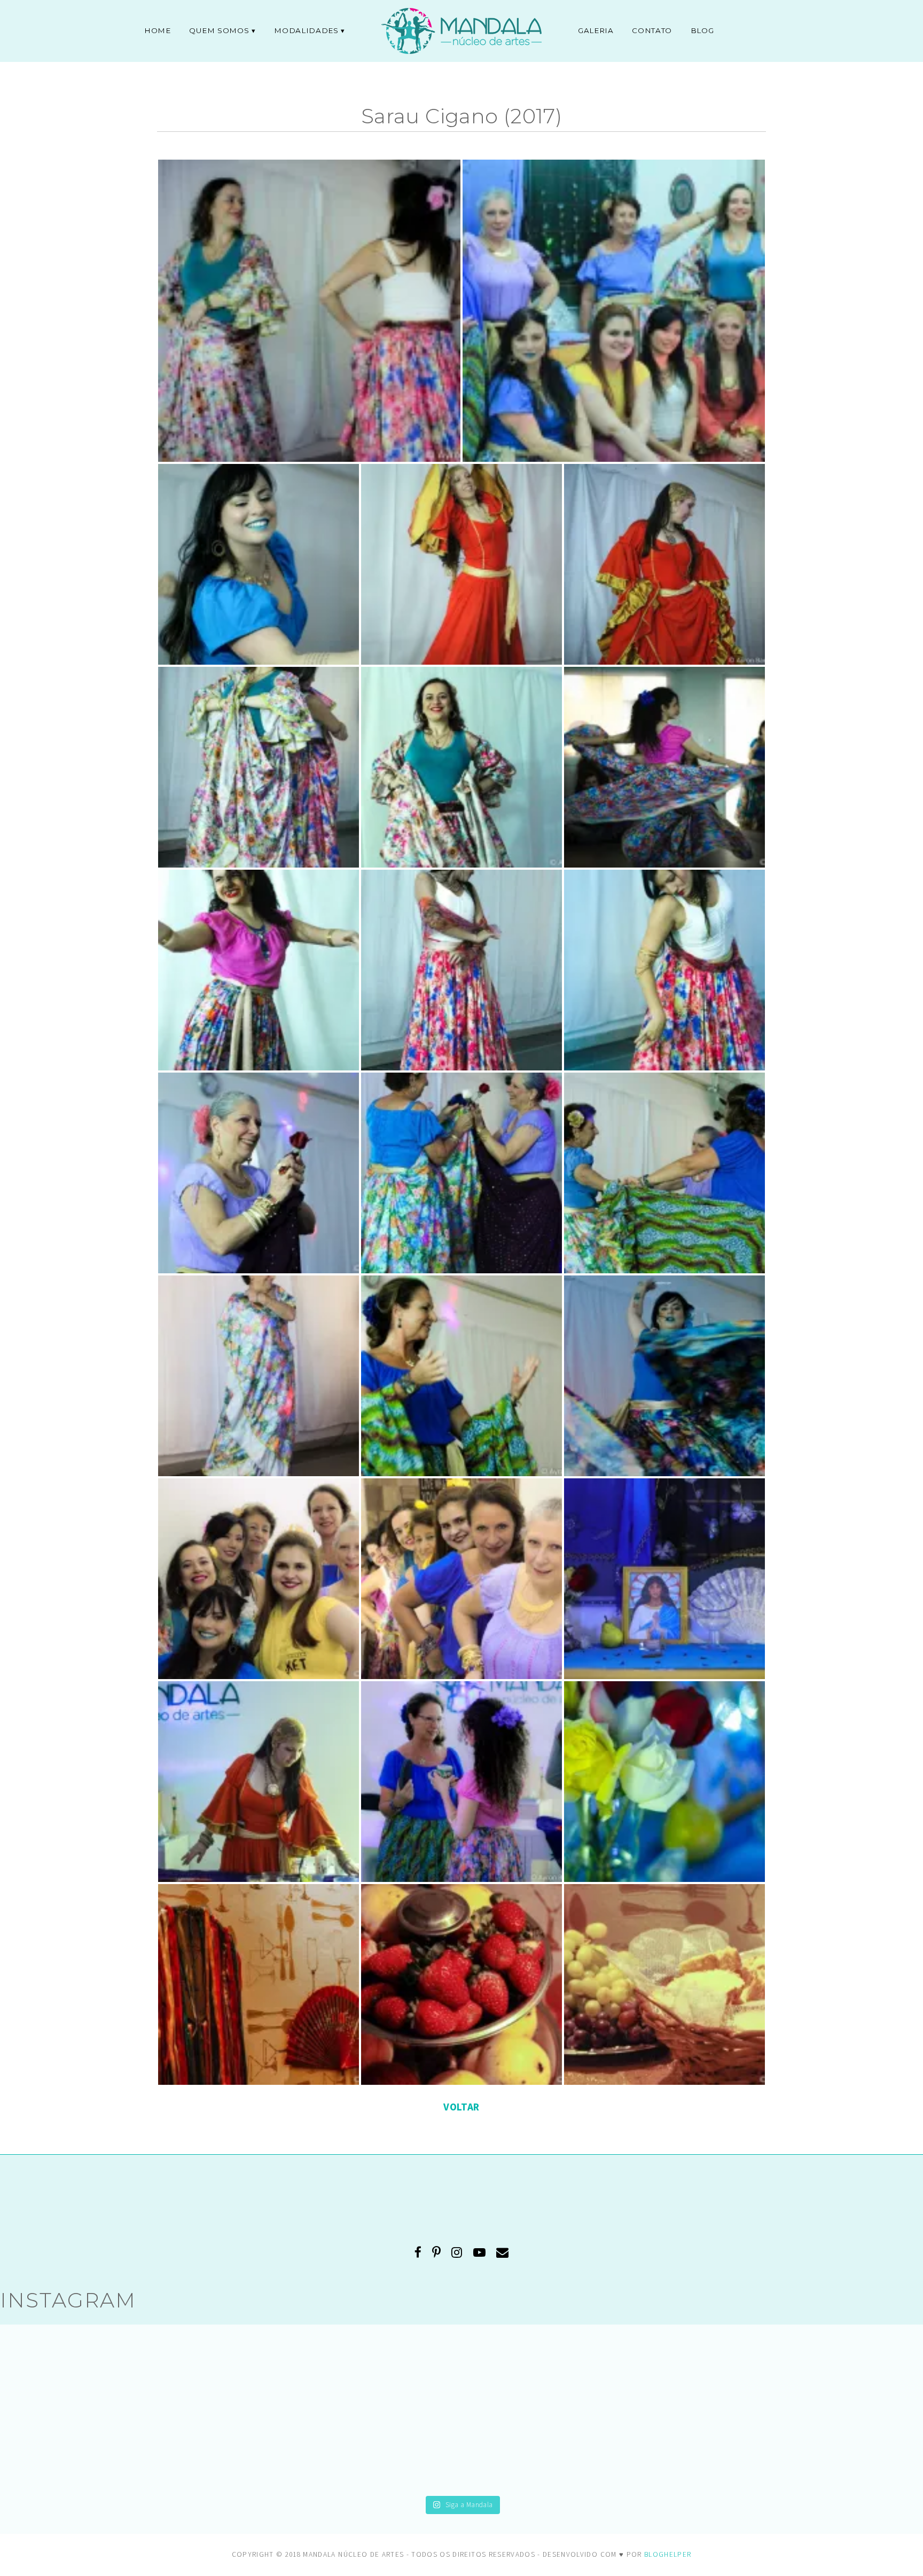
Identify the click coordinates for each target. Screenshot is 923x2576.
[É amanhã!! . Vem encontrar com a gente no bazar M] (784, 2409)
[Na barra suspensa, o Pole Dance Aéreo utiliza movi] (461, 2409)
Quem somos (219, 30)
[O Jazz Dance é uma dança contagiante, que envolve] (139, 2409)
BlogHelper (668, 2554)
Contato (652, 30)
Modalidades (306, 30)
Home (158, 30)
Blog (702, 30)
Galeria (596, 30)
